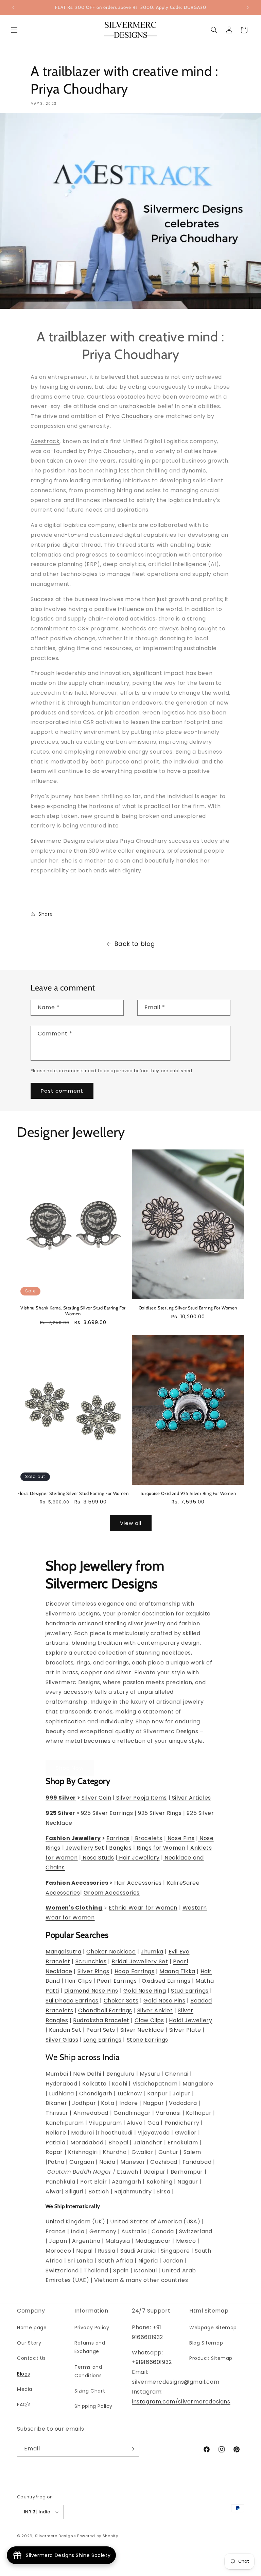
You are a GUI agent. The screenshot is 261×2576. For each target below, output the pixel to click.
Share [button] (46, 914)
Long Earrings (102, 2040)
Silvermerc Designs (58, 841)
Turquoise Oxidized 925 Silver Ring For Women (188, 1493)
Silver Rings (93, 1971)
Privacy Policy (92, 2328)
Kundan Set (65, 2030)
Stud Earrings (190, 1991)
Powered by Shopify (98, 2536)
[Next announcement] (248, 7)
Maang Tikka (177, 1971)
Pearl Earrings (117, 1981)
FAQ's (24, 2404)
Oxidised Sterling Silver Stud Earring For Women (188, 1308)
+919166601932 (152, 2362)
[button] (14, 30)
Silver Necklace (142, 2030)
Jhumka (152, 1952)
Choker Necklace (111, 1952)
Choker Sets (121, 2001)
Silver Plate (185, 2030)
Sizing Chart (90, 2391)
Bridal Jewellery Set (140, 1961)
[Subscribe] (132, 2449)
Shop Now (70, 1768)
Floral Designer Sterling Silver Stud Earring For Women (73, 1493)
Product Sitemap (211, 2358)
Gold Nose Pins (164, 2001)
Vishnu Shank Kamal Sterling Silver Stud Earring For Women (73, 1311)
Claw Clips (149, 2020)
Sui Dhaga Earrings (72, 2001)
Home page (32, 2328)
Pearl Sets (101, 2030)
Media (25, 2389)
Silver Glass (62, 2040)
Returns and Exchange (90, 2347)
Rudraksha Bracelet (101, 2020)
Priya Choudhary (129, 416)
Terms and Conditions (88, 2371)
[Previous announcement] (13, 7)
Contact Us (31, 2358)
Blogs (24, 2374)
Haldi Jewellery (190, 2020)
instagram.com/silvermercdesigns (181, 2402)
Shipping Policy (93, 2406)
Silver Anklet (155, 2010)
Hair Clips (78, 1981)
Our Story (29, 2343)
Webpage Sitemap (213, 2328)
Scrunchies (91, 1961)
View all (131, 1523)
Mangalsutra (64, 1952)
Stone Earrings (147, 2040)
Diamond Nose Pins (91, 1991)
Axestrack (45, 441)
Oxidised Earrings (166, 1981)
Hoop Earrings (135, 1971)
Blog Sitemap (206, 2343)
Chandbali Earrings (105, 2010)
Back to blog (135, 944)
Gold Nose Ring (145, 1991)
